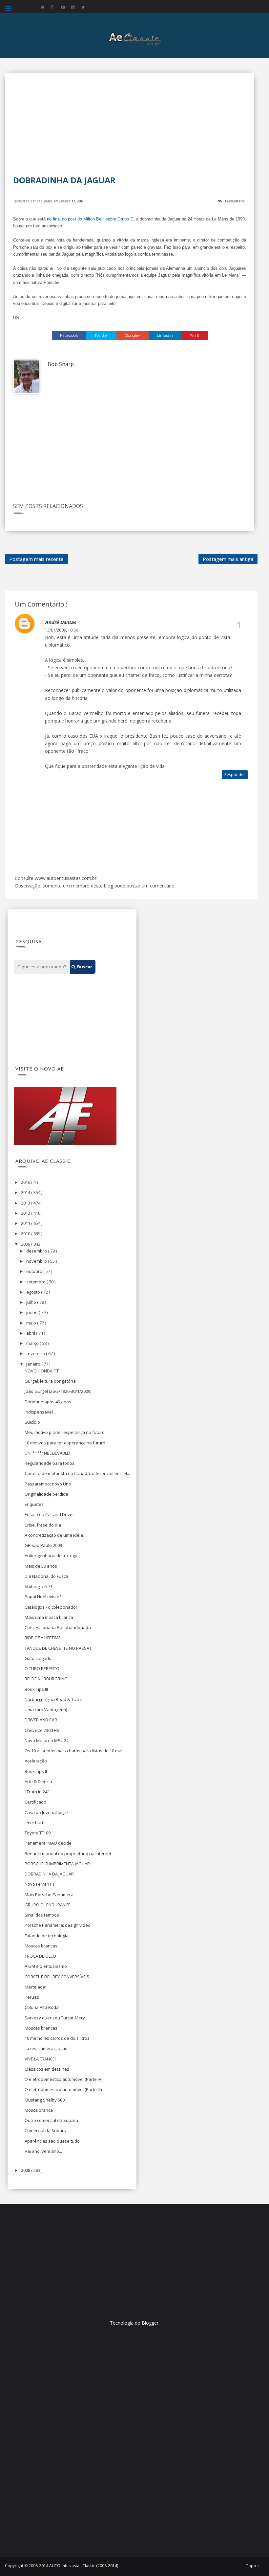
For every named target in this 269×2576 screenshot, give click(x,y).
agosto (34, 1292)
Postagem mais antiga (228, 559)
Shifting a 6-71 (39, 1586)
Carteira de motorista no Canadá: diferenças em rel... (77, 1473)
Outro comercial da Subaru (51, 2120)
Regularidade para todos (50, 1463)
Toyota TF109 (38, 1833)
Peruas (32, 1997)
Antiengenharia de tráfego (51, 1555)
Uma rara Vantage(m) (46, 1710)
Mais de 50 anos (41, 1566)
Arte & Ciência (38, 1782)
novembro (37, 1261)
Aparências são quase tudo (52, 2141)
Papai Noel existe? (43, 1597)
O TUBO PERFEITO (42, 1668)
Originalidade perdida (46, 1494)
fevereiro (36, 1353)
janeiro (34, 1364)
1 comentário (235, 201)
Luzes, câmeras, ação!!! (48, 2048)
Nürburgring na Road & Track (53, 1699)
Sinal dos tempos (42, 1915)
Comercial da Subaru (45, 2130)
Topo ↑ (253, 2566)
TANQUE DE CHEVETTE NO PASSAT (58, 1648)
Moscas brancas (41, 1946)
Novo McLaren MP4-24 (47, 1740)
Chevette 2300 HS (42, 1730)
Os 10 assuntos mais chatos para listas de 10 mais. (75, 1751)
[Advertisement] (130, 128)
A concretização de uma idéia (54, 1535)
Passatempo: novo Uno (48, 1484)
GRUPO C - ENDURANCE (48, 1905)
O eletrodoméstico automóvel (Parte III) (63, 2089)
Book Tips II (36, 1771)
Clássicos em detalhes (47, 2069)
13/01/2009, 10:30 (62, 630)
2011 (26, 1223)
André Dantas (60, 622)
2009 (26, 1244)
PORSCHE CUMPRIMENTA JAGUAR (57, 1864)
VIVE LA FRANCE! (40, 2059)
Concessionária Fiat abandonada (58, 1627)
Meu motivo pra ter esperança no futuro (65, 1432)
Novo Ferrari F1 (40, 1884)
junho (32, 1312)
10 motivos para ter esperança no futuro (65, 1443)
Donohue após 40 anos (48, 1402)
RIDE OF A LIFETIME (43, 1638)
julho (32, 1302)
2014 (26, 1192)
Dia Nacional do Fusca (46, 1576)
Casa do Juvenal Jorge (46, 1812)
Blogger (150, 2323)
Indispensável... (40, 1412)
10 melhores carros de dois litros (57, 2038)
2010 (26, 1233)
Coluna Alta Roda (42, 2007)
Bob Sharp (45, 201)
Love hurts (35, 1823)
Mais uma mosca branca (49, 1617)
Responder (235, 775)
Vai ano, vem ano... (43, 2151)
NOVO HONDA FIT (42, 1371)
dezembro (37, 1251)
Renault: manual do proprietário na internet (68, 1853)
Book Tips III (36, 1689)
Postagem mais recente (36, 559)
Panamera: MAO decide (48, 1843)
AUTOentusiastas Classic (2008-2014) (84, 2566)
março (33, 1343)
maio (32, 1323)
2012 (26, 1213)
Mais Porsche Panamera (49, 1895)
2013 (26, 1203)
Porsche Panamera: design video (58, 1925)
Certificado (35, 1802)
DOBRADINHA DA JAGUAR (49, 1874)
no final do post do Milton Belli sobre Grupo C (90, 219)
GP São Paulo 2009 (43, 1545)
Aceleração (36, 1761)
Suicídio (32, 1422)
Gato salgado (38, 1658)
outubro (35, 1271)
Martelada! (35, 1987)
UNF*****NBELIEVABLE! (47, 1453)
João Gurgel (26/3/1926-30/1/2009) (58, 1391)
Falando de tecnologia (47, 1936)
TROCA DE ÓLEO (40, 1956)
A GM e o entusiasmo (46, 1966)
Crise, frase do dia (43, 1525)
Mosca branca (39, 2110)
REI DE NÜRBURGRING (46, 1679)
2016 (26, 1182)
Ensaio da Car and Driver (49, 1514)
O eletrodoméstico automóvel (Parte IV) (63, 2079)
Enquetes (34, 1504)
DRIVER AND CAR (41, 1720)
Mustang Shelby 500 (45, 2100)
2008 (26, 2170)
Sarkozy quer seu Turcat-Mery (55, 2018)
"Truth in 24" (37, 1792)
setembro (36, 1282)
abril (31, 1333)
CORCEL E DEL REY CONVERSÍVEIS (57, 1977)
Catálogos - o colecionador (51, 1607)
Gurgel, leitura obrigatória (50, 1381)
